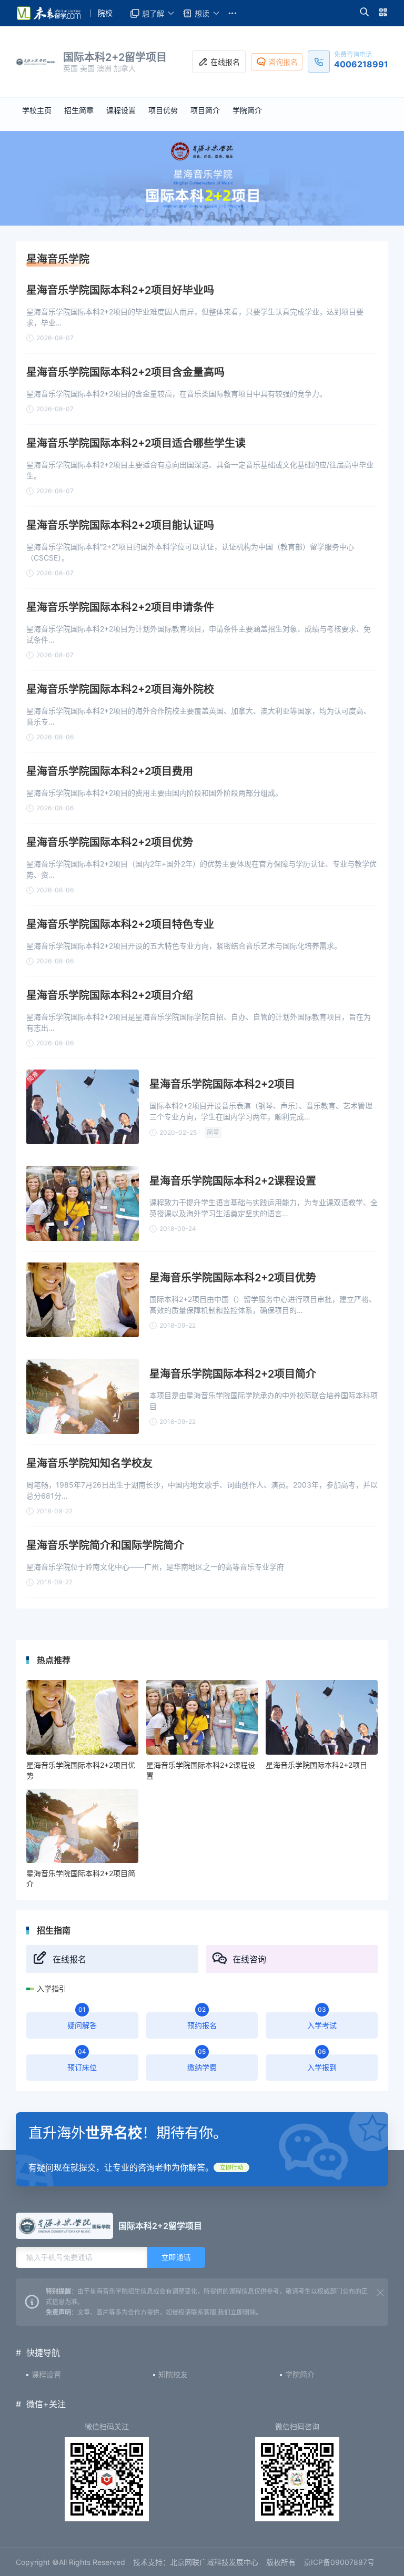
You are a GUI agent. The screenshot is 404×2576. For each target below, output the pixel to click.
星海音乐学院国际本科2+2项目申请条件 (120, 607)
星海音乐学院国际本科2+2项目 (222, 1084)
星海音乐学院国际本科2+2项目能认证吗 (120, 525)
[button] (364, 13)
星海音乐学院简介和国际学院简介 (105, 1545)
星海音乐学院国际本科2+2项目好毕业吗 (120, 290)
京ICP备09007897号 (339, 2562)
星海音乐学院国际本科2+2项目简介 (233, 1374)
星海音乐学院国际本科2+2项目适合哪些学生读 (136, 443)
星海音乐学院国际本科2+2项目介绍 (110, 995)
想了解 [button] (153, 13)
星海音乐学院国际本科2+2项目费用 (110, 771)
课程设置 (46, 2374)
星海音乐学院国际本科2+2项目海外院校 (120, 689)
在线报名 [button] (225, 62)
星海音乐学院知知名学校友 (89, 1463)
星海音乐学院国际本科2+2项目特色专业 (120, 924)
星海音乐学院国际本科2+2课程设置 (233, 1181)
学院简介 (300, 2374)
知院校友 (173, 2374)
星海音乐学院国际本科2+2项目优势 (110, 842)
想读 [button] (202, 13)
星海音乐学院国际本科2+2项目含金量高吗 (125, 372)
